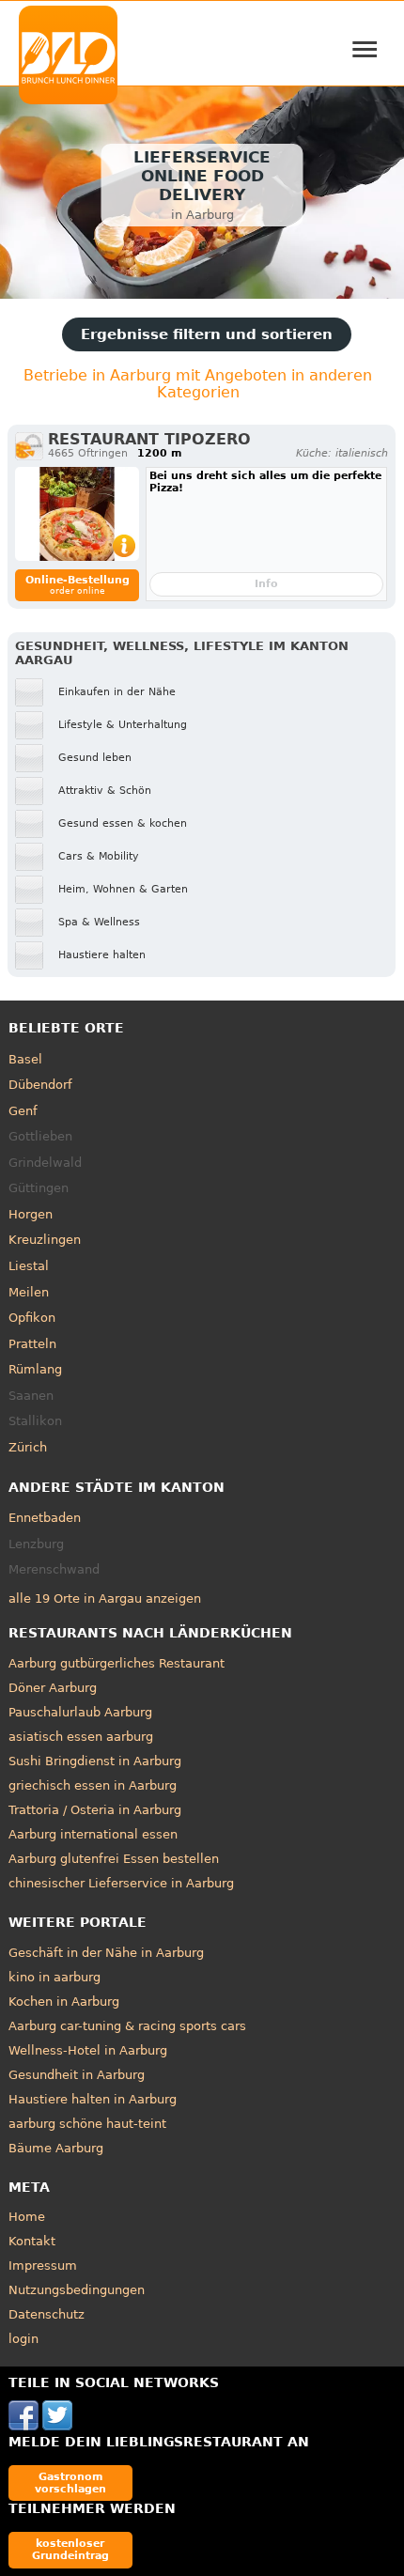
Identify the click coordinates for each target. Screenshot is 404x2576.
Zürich (28, 1447)
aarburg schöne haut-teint (87, 2124)
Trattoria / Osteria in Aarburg (95, 1810)
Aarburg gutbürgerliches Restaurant (117, 1663)
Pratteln (32, 1344)
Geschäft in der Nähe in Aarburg (106, 1953)
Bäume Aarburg (56, 2148)
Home (27, 2217)
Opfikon (32, 1318)
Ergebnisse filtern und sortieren (207, 334)
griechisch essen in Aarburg (93, 1785)
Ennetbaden (45, 1518)
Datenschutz (47, 2314)
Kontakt (32, 2241)
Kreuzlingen (45, 1240)
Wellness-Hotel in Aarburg (88, 2050)
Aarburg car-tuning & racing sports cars (127, 2026)
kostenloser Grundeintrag (70, 2549)
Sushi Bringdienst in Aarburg (95, 1761)
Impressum (43, 2266)
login (23, 2339)
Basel (25, 1059)
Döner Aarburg (53, 1688)
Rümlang (35, 1369)
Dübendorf (40, 1085)
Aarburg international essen (93, 1834)
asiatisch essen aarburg (81, 1737)
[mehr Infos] (77, 514)
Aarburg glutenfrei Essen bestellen (114, 1859)
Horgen (31, 1214)
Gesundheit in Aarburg (77, 2075)
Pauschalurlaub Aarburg (80, 1712)
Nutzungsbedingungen (77, 2290)
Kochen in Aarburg (64, 2002)
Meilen (29, 1292)
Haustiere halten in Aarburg (93, 2099)
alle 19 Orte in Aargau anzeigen (105, 1598)
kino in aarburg (54, 1977)
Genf (23, 1111)
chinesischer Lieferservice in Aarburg (121, 1883)
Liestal (29, 1266)
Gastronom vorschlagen (70, 2483)
